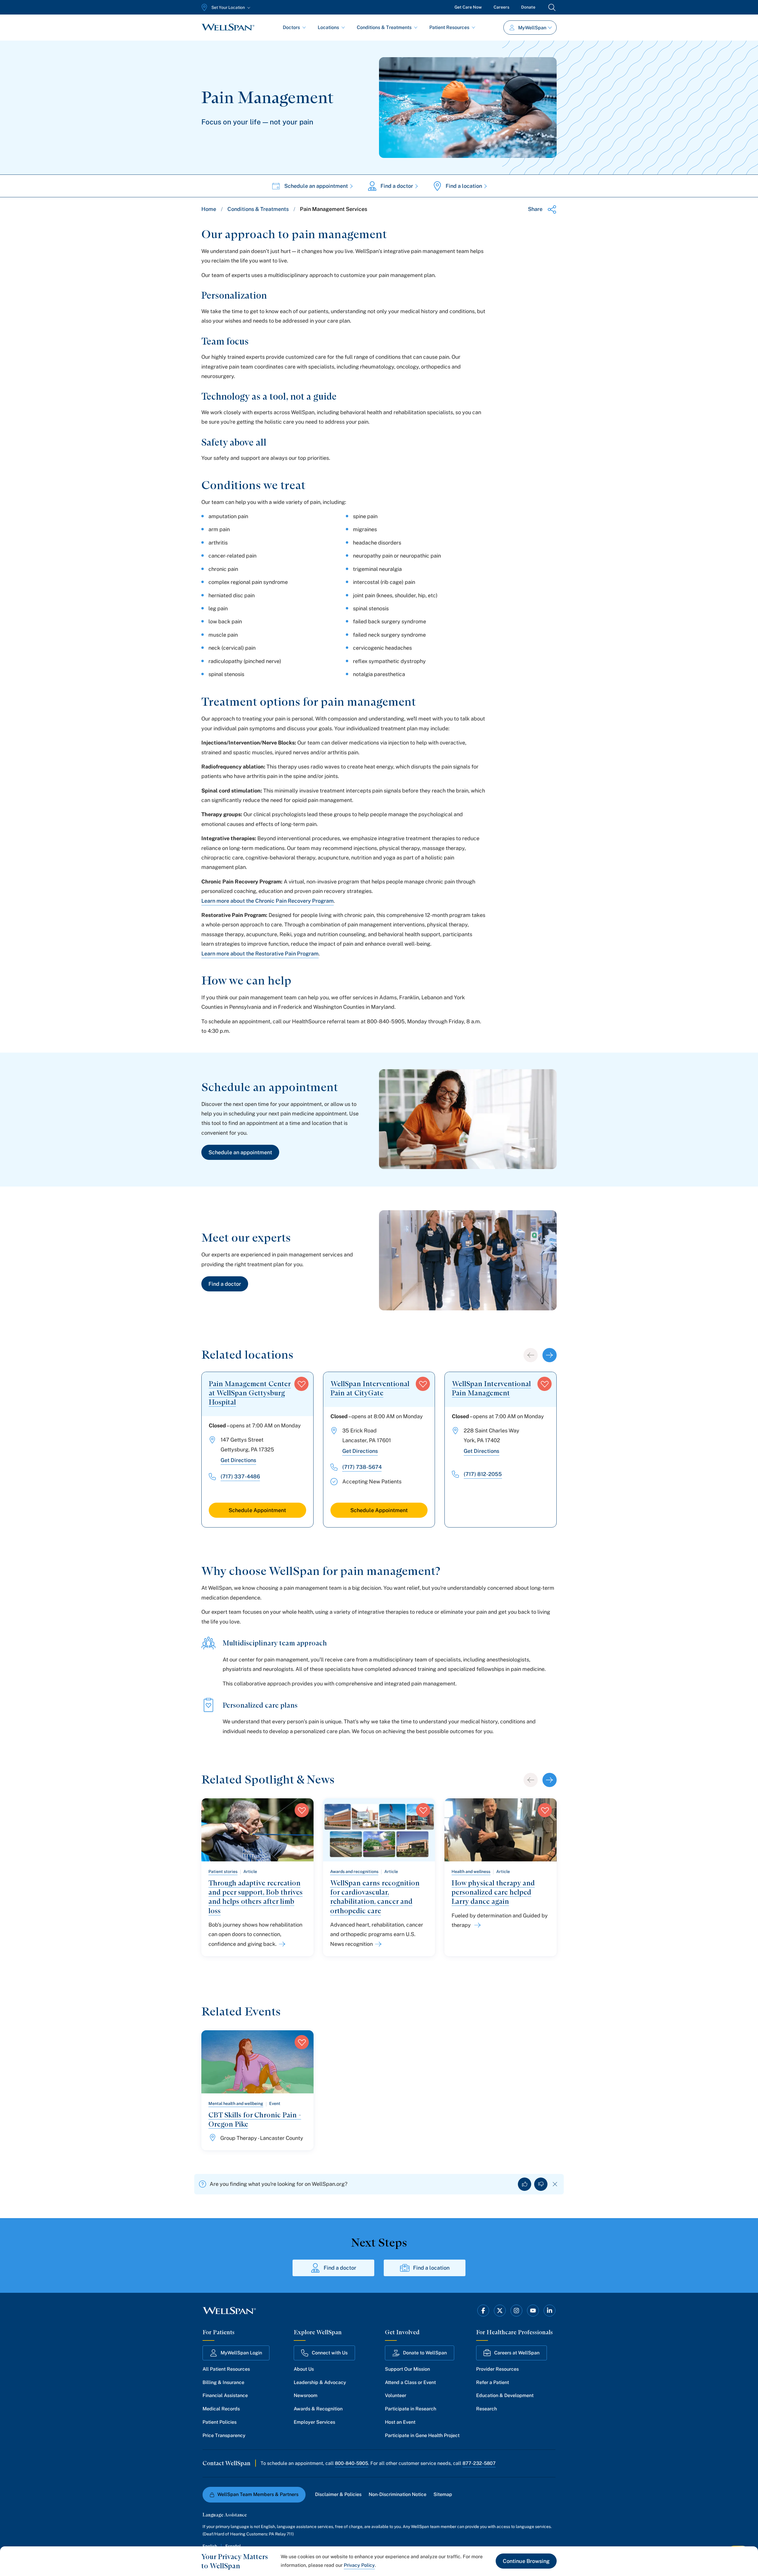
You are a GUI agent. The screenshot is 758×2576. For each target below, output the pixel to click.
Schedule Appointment (257, 1510)
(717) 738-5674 (362, 1467)
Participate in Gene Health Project (422, 2435)
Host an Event (400, 2422)
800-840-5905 (351, 2463)
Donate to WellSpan (425, 2353)
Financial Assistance (225, 2395)
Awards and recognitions (354, 1871)
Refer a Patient (493, 2382)
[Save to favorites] (301, 1384)
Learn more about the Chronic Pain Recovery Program (268, 901)
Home (209, 209)
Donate (528, 7)
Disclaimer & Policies (338, 2494)
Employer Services (314, 2422)
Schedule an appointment (316, 186)
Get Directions (238, 1460)
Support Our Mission (407, 2369)
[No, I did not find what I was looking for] (541, 2184)
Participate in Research (411, 2409)
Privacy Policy (359, 2565)
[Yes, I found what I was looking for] (525, 2184)
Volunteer (396, 2395)
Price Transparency (224, 2435)
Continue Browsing (526, 2561)
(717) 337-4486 (240, 1476)
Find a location (464, 186)
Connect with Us (330, 2353)
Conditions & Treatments (384, 27)
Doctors (291, 27)
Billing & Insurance (223, 2382)
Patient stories (223, 1871)
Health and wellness (471, 1871)
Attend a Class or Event (410, 2382)
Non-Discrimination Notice (398, 2494)
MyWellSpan (532, 28)
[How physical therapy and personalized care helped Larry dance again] (476, 1925)
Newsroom (306, 2395)
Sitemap (443, 2494)
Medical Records (221, 2409)
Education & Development (505, 2395)
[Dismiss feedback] (555, 2184)
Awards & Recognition (318, 2409)
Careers (501, 7)
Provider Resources (497, 2369)
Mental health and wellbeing (236, 2103)
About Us (304, 2369)
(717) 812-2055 (483, 1474)
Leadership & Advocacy (320, 2382)
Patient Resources (449, 27)
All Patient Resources (226, 2369)
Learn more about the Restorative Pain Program (260, 954)
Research (486, 2409)
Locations (328, 27)
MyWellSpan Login (241, 2353)
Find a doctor (397, 186)
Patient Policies (220, 2422)
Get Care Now (468, 7)
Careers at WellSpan (517, 2353)
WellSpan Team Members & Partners (258, 2494)
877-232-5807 (479, 2463)
